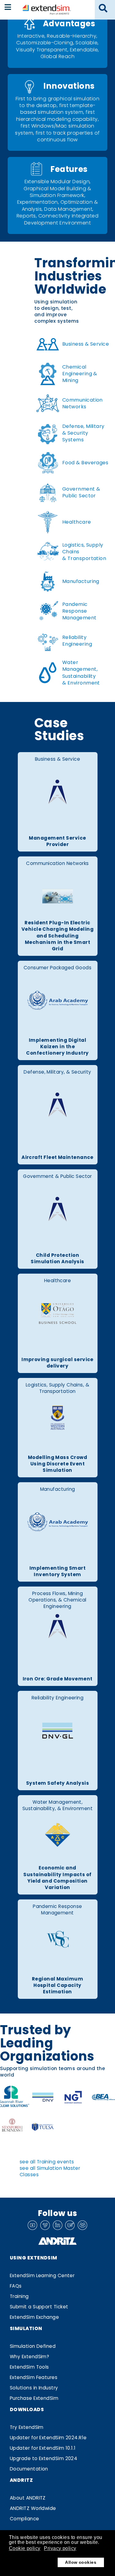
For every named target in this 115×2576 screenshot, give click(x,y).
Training (19, 2296)
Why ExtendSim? (29, 2357)
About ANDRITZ (28, 2498)
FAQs (16, 2286)
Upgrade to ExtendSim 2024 (44, 2458)
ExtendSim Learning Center (42, 2275)
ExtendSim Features (34, 2377)
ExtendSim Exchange (34, 2317)
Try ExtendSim (27, 2427)
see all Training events (47, 2162)
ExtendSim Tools (29, 2367)
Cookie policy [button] (25, 2548)
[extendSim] (47, 9)
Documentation (29, 2469)
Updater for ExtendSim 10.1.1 (43, 2448)
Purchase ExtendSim (34, 2398)
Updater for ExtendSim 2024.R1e (48, 2438)
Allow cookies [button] (81, 2562)
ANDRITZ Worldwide (33, 2508)
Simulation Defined (33, 2346)
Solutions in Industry (34, 2388)
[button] (103, 9)
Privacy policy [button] (60, 2548)
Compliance (25, 2519)
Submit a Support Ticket (39, 2307)
